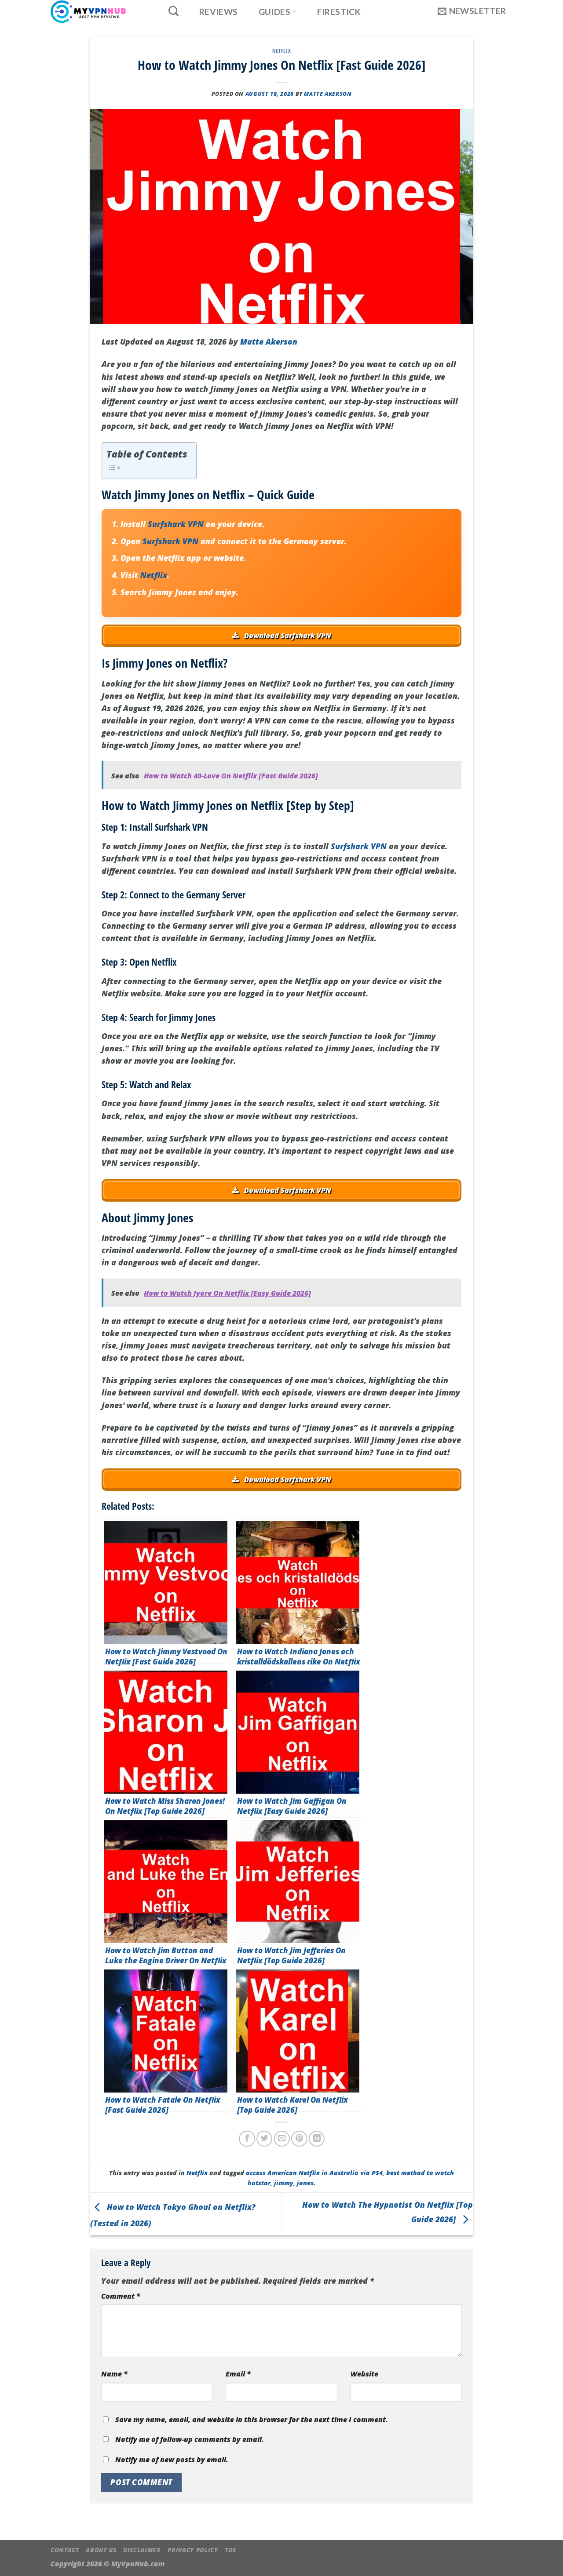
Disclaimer (142, 2550)
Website (364, 2374)
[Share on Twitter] (264, 2139)
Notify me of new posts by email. (172, 2460)
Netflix (281, 51)
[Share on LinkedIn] (317, 2139)
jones (305, 2183)
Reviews (219, 12)
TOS (230, 2550)
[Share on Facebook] (247, 2139)
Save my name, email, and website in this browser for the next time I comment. (252, 2420)
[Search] (173, 11)
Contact (65, 2550)
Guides (274, 12)
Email (238, 2374)
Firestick (339, 12)
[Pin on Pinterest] (299, 2139)
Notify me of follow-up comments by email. (190, 2439)
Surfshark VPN (176, 524)
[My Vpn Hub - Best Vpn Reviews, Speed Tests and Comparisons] (100, 12)
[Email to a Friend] (282, 2139)
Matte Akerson (328, 94)
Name (114, 2374)
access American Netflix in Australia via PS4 (314, 2173)
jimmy (284, 2183)
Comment (121, 2296)
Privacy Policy (193, 2550)
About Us (101, 2550)
